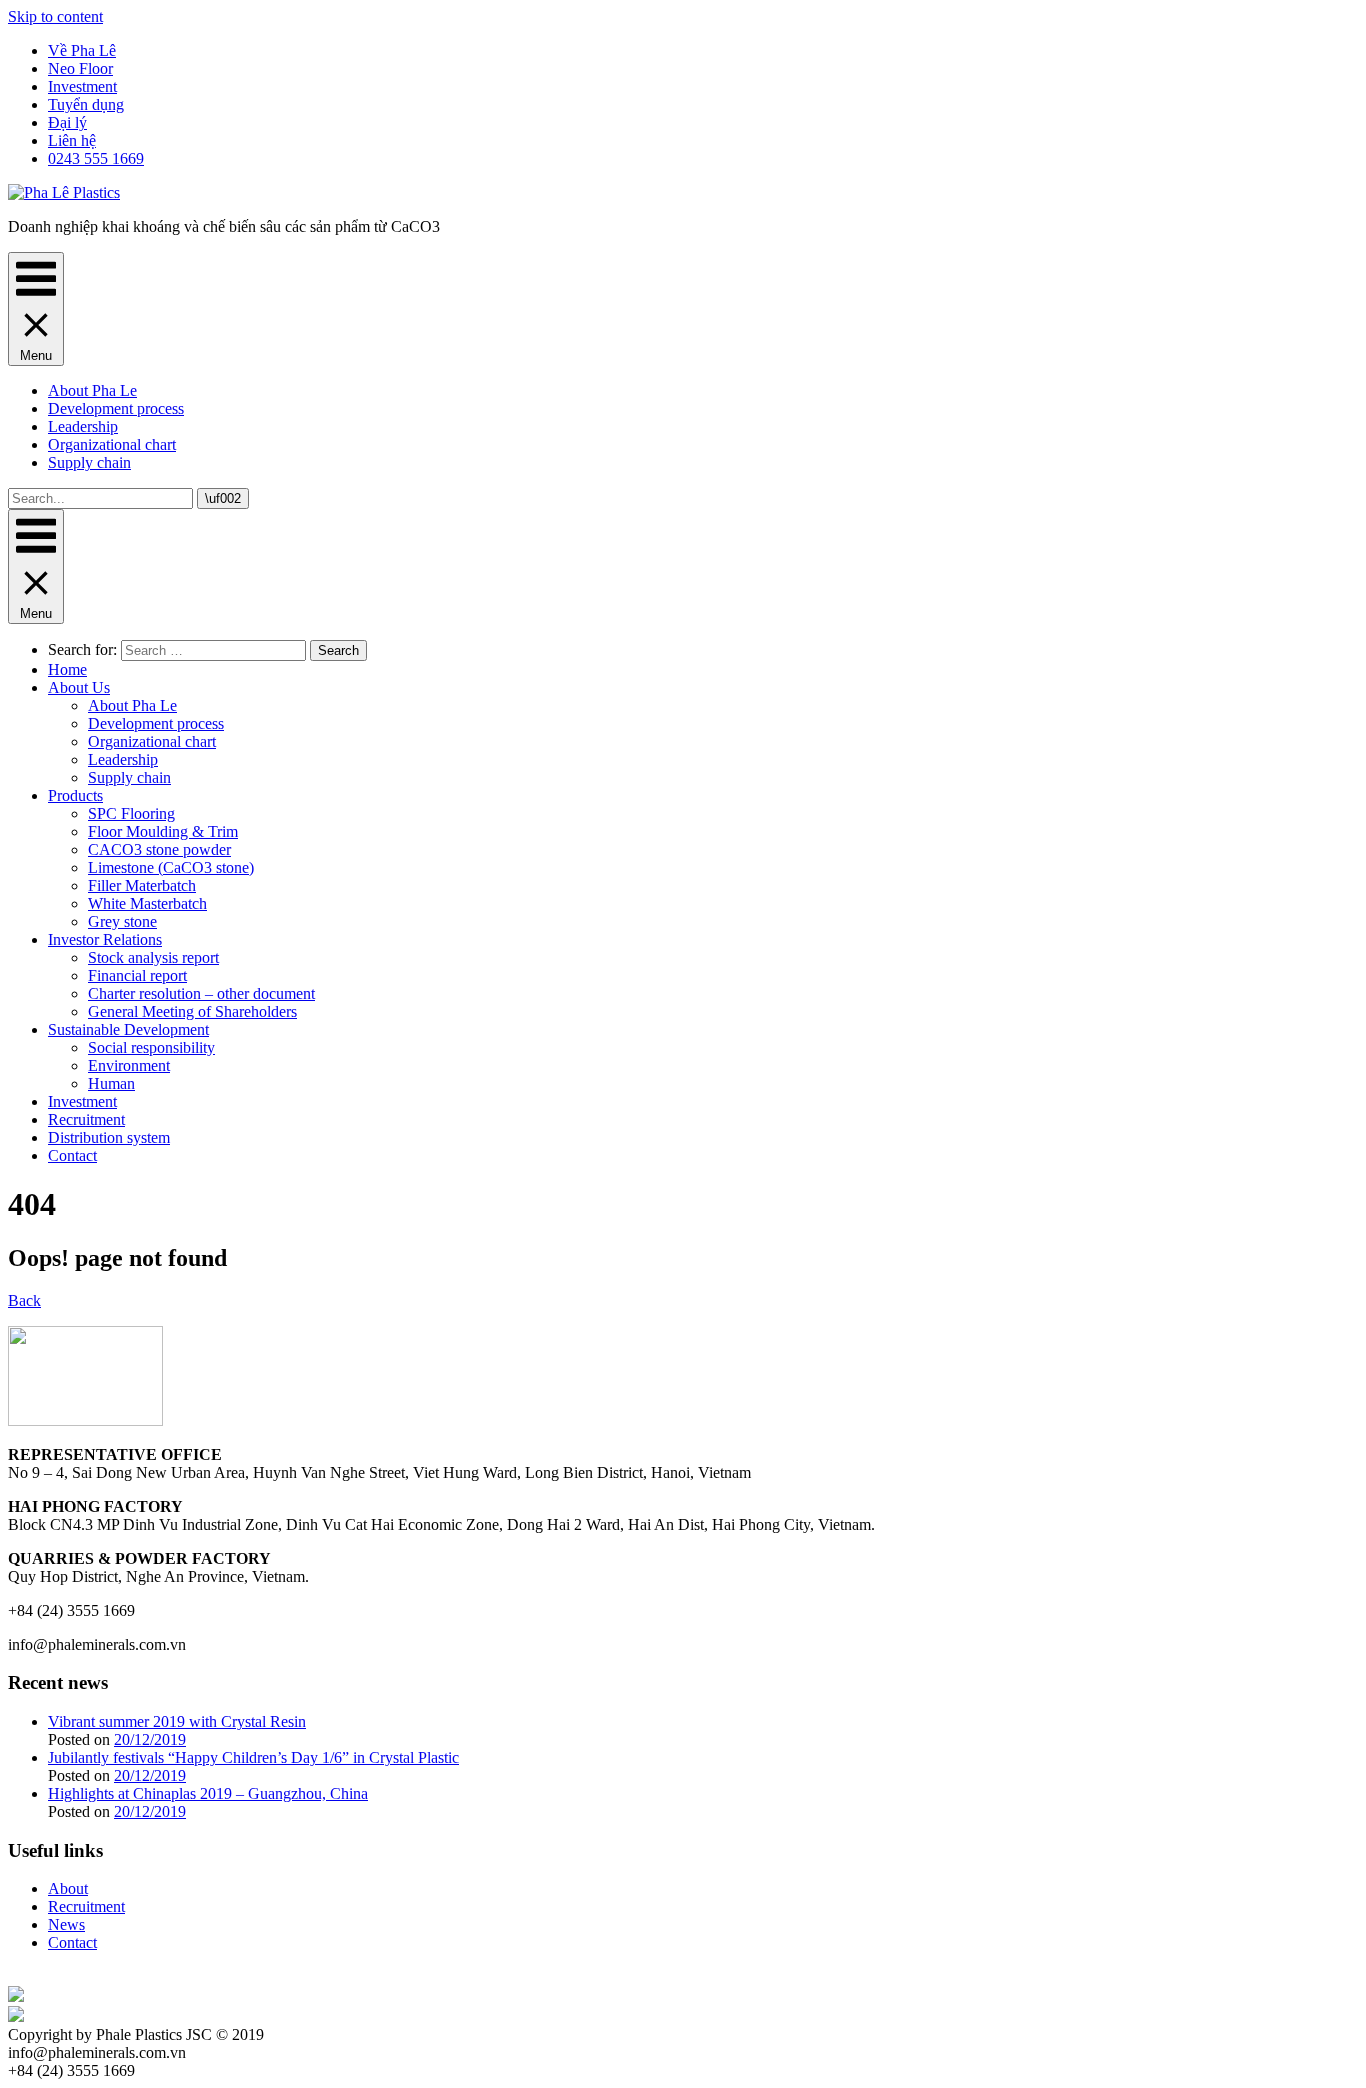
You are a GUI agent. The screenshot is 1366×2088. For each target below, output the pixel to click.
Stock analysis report (153, 957)
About (68, 1888)
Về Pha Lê (82, 50)
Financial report (137, 975)
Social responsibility (151, 1047)
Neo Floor (80, 68)
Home (67, 669)
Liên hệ (72, 140)
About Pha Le (92, 390)
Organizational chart (112, 444)
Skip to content (55, 16)
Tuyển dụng (86, 104)
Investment (82, 86)
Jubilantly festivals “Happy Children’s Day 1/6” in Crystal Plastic (253, 1757)
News (66, 1924)
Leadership (83, 426)
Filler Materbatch (142, 885)
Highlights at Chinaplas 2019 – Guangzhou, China (208, 1793)
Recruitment (86, 1119)
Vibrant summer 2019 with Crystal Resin (177, 1721)
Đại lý (67, 122)
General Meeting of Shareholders (192, 1011)
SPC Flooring (131, 813)
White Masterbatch (147, 903)
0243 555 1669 (96, 158)
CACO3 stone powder (159, 849)
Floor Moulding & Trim (163, 831)
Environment (129, 1065)
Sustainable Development (128, 1029)
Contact (72, 1155)
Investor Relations (105, 939)
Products (75, 795)
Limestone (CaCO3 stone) (171, 867)
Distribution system (109, 1137)
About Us (79, 687)
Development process (116, 408)
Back (24, 1300)
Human (111, 1083)
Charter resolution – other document (201, 993)
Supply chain (89, 462)
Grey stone (122, 921)
